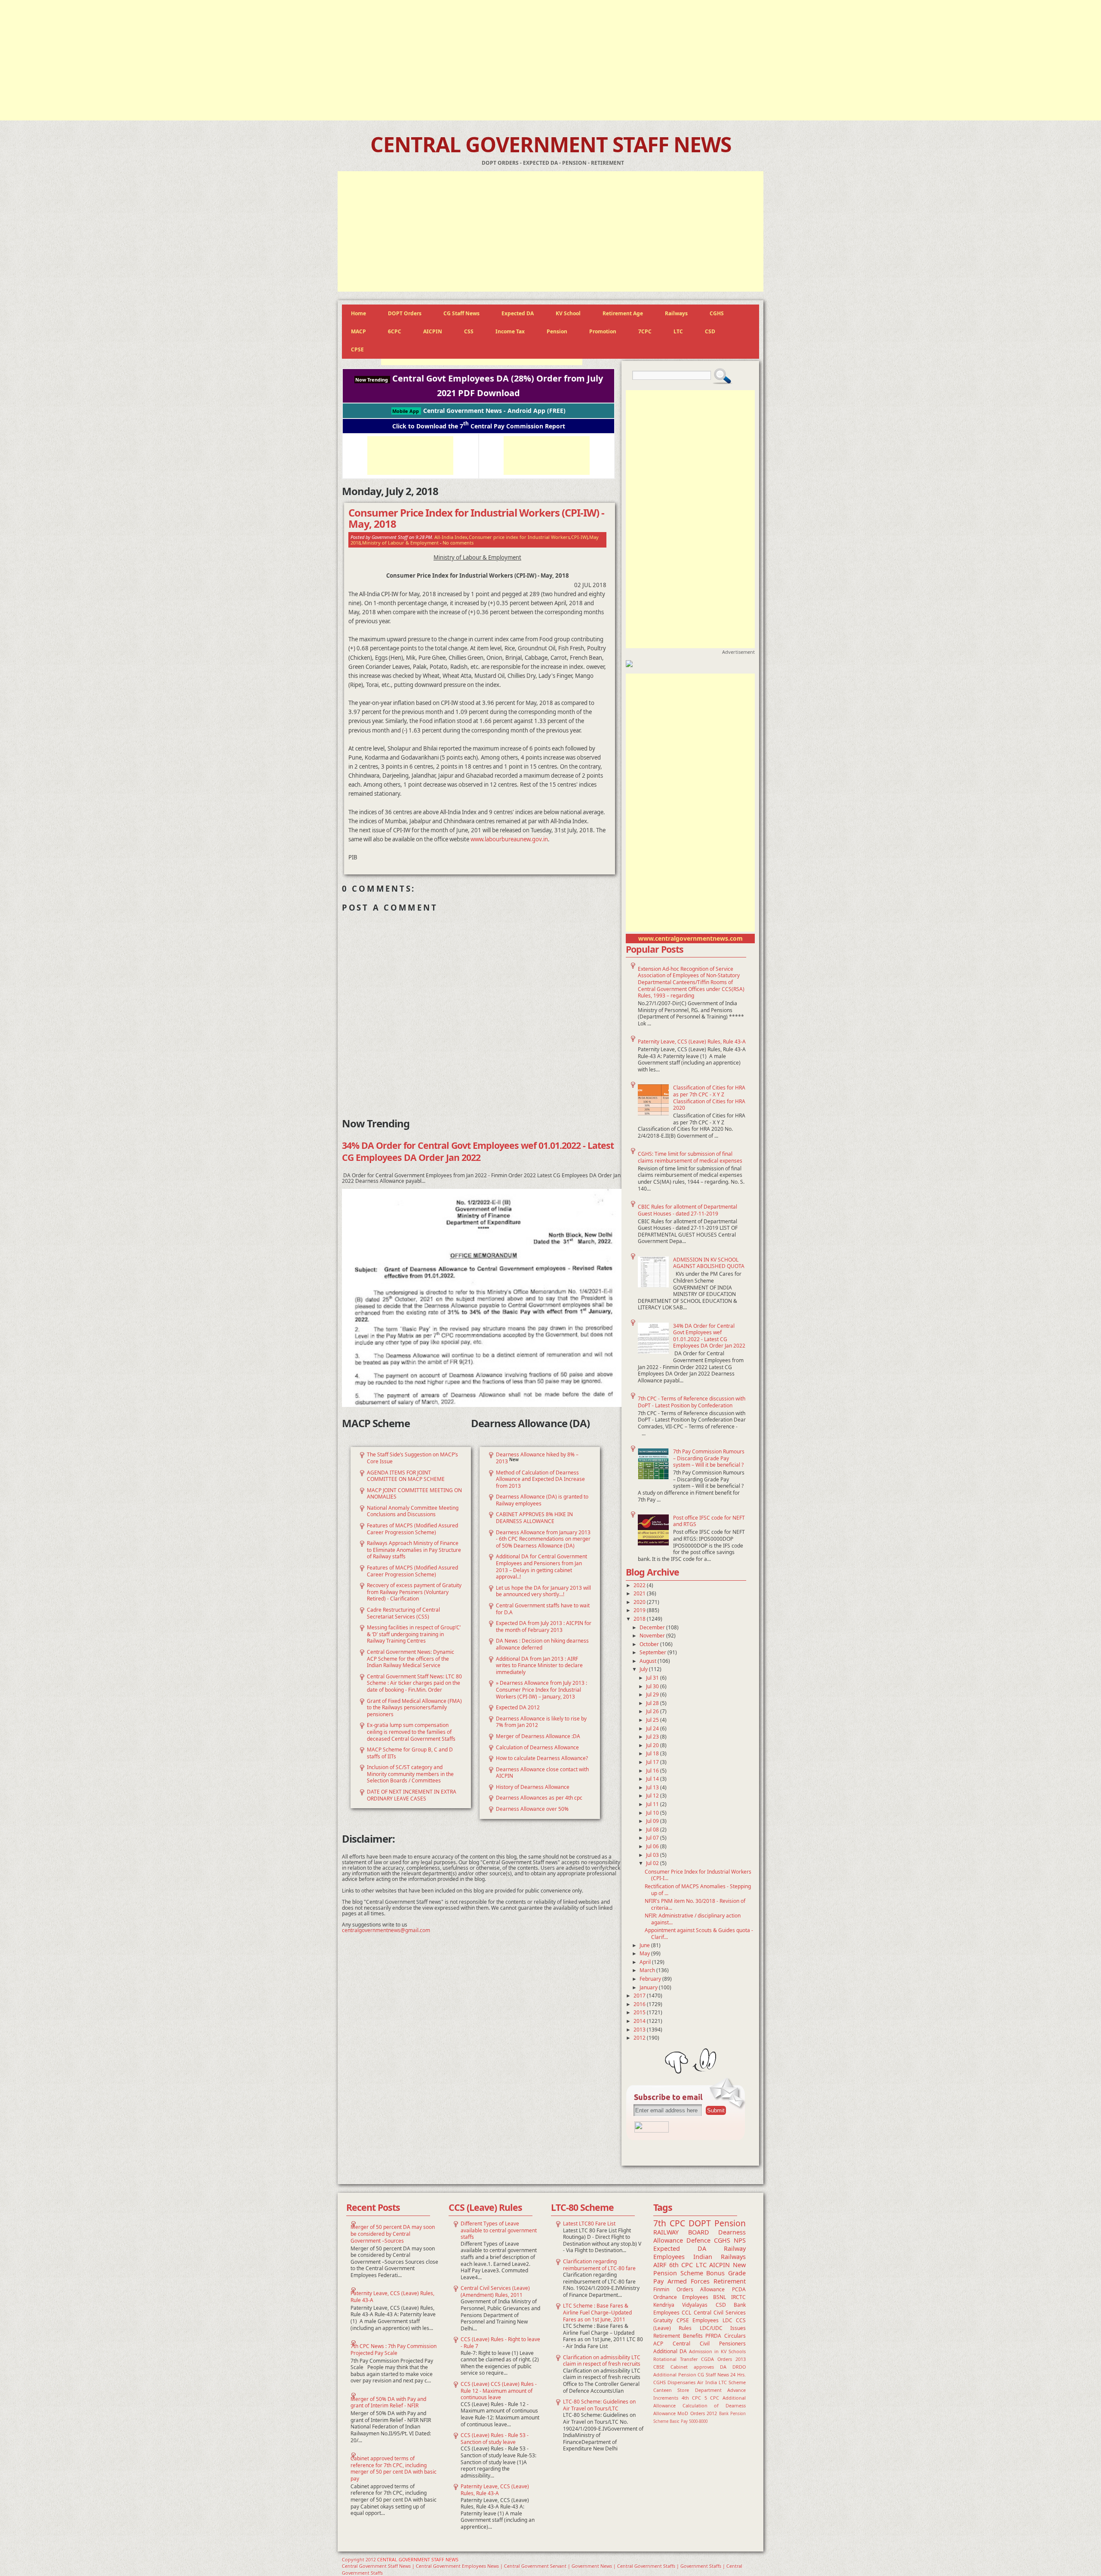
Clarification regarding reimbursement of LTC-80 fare (599, 2265)
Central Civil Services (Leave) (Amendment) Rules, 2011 (495, 2291)
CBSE (659, 2367)
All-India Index (451, 537)
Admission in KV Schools (717, 2351)
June (645, 1945)
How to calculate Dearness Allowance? (542, 1758)
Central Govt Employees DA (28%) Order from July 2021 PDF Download (479, 386)
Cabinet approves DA (698, 2367)
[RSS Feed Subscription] (652, 2131)
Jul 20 (653, 1745)
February (651, 1979)
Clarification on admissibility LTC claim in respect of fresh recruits (602, 2361)
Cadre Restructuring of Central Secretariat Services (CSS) (403, 1613)
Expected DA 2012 (518, 1707)
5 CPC (712, 2398)
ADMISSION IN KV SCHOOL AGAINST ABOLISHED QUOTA (709, 1263)
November (653, 1636)
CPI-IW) (580, 537)
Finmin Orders (673, 2289)
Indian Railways (720, 2257)
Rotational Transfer (675, 2359)
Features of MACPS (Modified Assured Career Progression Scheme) (412, 1529)
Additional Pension (675, 2374)
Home (358, 313)
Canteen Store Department (687, 2390)
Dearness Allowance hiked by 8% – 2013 (537, 1458)
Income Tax (510, 331)
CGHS (717, 313)
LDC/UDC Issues (723, 2328)
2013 (640, 2030)
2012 (640, 2038)
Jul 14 (653, 1779)
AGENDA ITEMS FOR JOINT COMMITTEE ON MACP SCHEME (406, 1476)
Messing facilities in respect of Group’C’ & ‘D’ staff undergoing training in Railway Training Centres (414, 1634)
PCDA (739, 2289)
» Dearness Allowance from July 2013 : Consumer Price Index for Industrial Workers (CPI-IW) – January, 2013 (541, 1690)
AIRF (660, 2265)
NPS (740, 2240)
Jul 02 (653, 1863)
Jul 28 (653, 1703)
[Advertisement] (550, 60)
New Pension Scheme (700, 2269)
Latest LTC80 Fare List (589, 2224)
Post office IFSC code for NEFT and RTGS (709, 1521)
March (648, 1970)
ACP (658, 2344)
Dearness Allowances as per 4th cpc (539, 1798)
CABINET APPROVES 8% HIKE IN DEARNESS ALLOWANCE (534, 1518)
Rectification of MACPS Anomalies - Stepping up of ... (698, 1890)
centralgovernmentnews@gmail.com (386, 1930)
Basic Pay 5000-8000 (689, 2421)
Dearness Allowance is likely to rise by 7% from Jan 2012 (541, 1722)
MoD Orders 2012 (697, 2413)
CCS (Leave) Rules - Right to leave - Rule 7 (500, 2343)
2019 (640, 1610)
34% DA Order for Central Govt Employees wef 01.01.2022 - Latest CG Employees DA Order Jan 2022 (709, 1336)
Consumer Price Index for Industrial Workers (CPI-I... (698, 1875)
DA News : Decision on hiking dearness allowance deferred (542, 1644)
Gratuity (663, 2320)
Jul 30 (653, 1686)
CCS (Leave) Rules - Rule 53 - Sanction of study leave (495, 2439)
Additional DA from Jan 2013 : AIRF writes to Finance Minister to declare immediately (539, 1665)
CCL (686, 2313)
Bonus (715, 2273)
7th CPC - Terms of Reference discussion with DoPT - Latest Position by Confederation (692, 1402)
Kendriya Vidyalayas (680, 2305)
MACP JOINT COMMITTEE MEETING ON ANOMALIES (414, 1494)
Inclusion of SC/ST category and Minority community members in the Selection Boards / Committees (410, 1774)
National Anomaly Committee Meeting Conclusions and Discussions (413, 1511)
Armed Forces (689, 2281)
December (653, 1627)
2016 (640, 2004)
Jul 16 (653, 1771)
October (650, 1644)
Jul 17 (653, 1762)
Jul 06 (653, 1846)
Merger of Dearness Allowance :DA (538, 1736)
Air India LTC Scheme (721, 2382)
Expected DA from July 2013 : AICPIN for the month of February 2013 (544, 1627)
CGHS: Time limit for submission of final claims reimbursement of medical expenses (690, 1157)
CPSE (357, 349)
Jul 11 (653, 1804)
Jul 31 (653, 1678)
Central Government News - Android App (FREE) (479, 411)
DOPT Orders (405, 313)
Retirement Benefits (678, 2336)
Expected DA (518, 313)
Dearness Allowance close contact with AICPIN (542, 1773)
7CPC (645, 331)
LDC (727, 2320)
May (645, 1953)
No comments (458, 543)
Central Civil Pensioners (709, 2344)
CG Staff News (461, 313)
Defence (698, 2240)
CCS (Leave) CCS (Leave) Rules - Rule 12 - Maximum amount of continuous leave (499, 2391)
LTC (678, 331)
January (649, 1987)
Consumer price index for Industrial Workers (519, 537)
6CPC (395, 331)
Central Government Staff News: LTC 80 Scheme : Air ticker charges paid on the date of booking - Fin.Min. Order (414, 1683)
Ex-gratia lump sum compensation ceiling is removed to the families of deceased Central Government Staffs (411, 1732)
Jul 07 (653, 1838)
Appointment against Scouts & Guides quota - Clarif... (699, 1934)
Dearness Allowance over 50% (532, 1809)
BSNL (720, 2297)
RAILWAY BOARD (681, 2232)
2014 (640, 2021)
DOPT (700, 2223)
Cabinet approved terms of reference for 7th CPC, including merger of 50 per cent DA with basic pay (394, 2468)
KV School (568, 313)
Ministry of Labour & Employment (400, 543)
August (649, 1661)
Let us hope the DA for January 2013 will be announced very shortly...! (543, 1591)
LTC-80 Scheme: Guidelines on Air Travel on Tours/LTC (599, 2405)
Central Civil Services (720, 2313)
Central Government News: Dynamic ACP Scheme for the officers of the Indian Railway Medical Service (411, 1659)
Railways (676, 313)
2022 (640, 1585)
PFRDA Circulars (726, 2336)
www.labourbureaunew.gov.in (509, 839)
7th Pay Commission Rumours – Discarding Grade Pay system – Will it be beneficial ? (709, 1458)
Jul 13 (653, 1787)
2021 (640, 1593)
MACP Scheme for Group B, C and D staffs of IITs (410, 1753)
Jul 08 (653, 1830)
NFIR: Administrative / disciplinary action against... (693, 1919)
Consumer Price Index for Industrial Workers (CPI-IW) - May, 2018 (476, 519)
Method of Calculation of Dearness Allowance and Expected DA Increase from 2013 (540, 1479)
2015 (640, 2012)
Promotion (603, 331)
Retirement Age (623, 313)
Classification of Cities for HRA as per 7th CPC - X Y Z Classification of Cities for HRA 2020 (709, 1098)
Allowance (712, 2289)
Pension (557, 331)
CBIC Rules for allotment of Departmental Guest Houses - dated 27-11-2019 (687, 1210)
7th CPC (669, 2223)
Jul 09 (653, 1821)
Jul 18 (653, 1753)
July (644, 1669)
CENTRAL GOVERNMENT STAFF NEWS (551, 144)
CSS (469, 331)
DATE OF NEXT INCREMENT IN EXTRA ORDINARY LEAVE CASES (412, 1795)
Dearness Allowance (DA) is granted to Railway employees (542, 1500)
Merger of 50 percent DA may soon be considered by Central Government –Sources (393, 2234)
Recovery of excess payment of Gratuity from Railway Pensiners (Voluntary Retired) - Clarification (414, 1592)
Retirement (730, 2281)
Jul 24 (653, 1728)
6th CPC (681, 2265)
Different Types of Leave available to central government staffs (499, 2230)
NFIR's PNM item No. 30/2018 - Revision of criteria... (695, 1904)
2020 (640, 1602)
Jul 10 (653, 1813)
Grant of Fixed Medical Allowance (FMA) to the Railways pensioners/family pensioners (414, 1708)
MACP (358, 331)
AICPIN (433, 331)
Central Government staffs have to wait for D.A (543, 1609)
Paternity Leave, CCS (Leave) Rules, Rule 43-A (692, 1042)
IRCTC (738, 2297)
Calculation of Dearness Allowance (537, 1747)
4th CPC (692, 2398)
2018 (640, 1619)
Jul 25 (653, 1720)
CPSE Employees (698, 2320)
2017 (640, 1996)
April (646, 1962)
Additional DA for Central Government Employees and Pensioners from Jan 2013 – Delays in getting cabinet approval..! (541, 1567)
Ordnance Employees (681, 2297)
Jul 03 (653, 1855)
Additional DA (670, 2351)
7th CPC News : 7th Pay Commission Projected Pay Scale (394, 2350)
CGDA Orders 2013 (723, 2359)
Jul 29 (653, 1694)
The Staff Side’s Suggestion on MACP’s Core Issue (412, 1458)
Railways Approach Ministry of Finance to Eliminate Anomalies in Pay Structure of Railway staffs (414, 1550)
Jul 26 (653, 1711)
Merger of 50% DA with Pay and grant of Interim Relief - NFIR (388, 2402)
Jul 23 (653, 1737)
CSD (710, 331)
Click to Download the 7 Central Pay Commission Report (479, 426)
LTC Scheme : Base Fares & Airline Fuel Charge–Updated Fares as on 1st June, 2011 (597, 2312)
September (654, 1652)
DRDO (739, 2367)
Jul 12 (653, 1796)
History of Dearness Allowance (533, 1787)
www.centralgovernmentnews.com (690, 938)
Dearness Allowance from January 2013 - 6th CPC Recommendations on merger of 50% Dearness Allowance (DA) (543, 1539)
